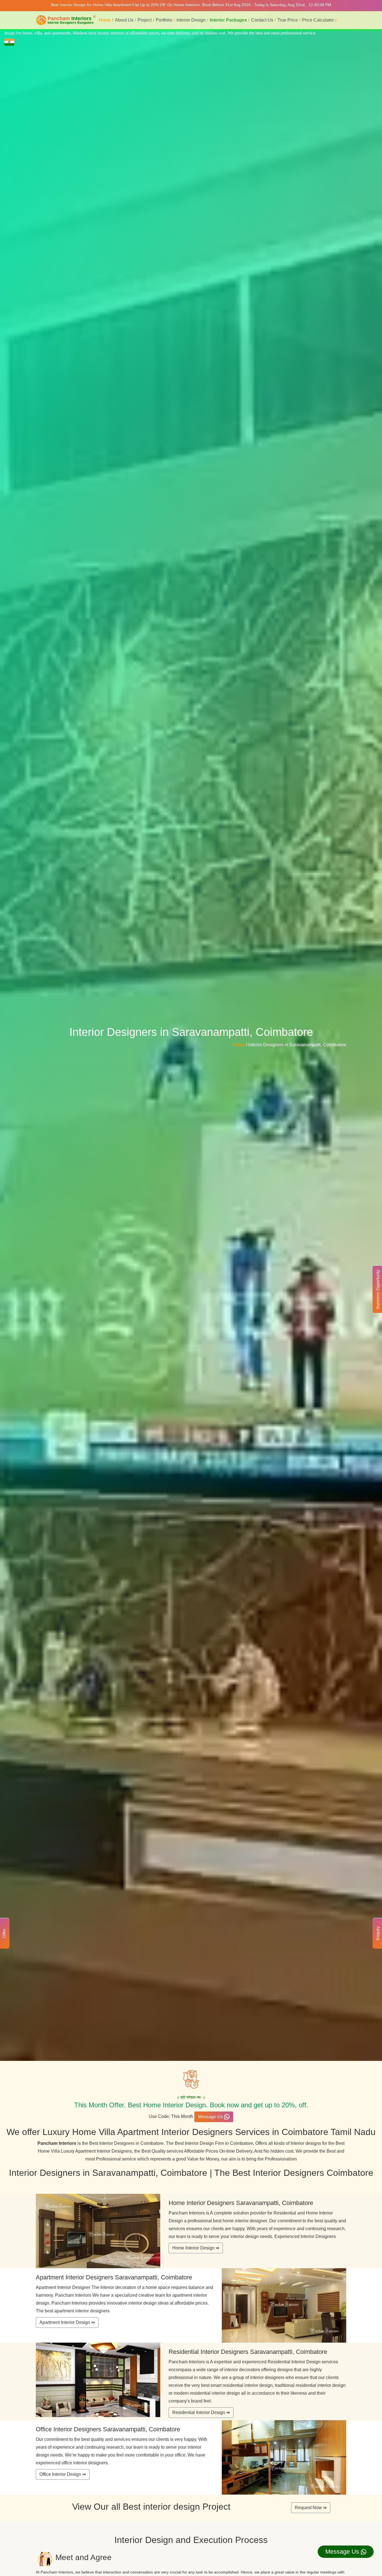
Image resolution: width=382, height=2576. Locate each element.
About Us (124, 20)
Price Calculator (318, 20)
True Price (288, 20)
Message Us (211, 2117)
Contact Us (262, 20)
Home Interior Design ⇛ (196, 2248)
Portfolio (164, 20)
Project (145, 20)
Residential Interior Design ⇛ (201, 2412)
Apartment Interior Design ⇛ (67, 2322)
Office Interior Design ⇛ (63, 2474)
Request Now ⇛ (311, 2508)
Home (105, 20)
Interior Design (191, 20)
